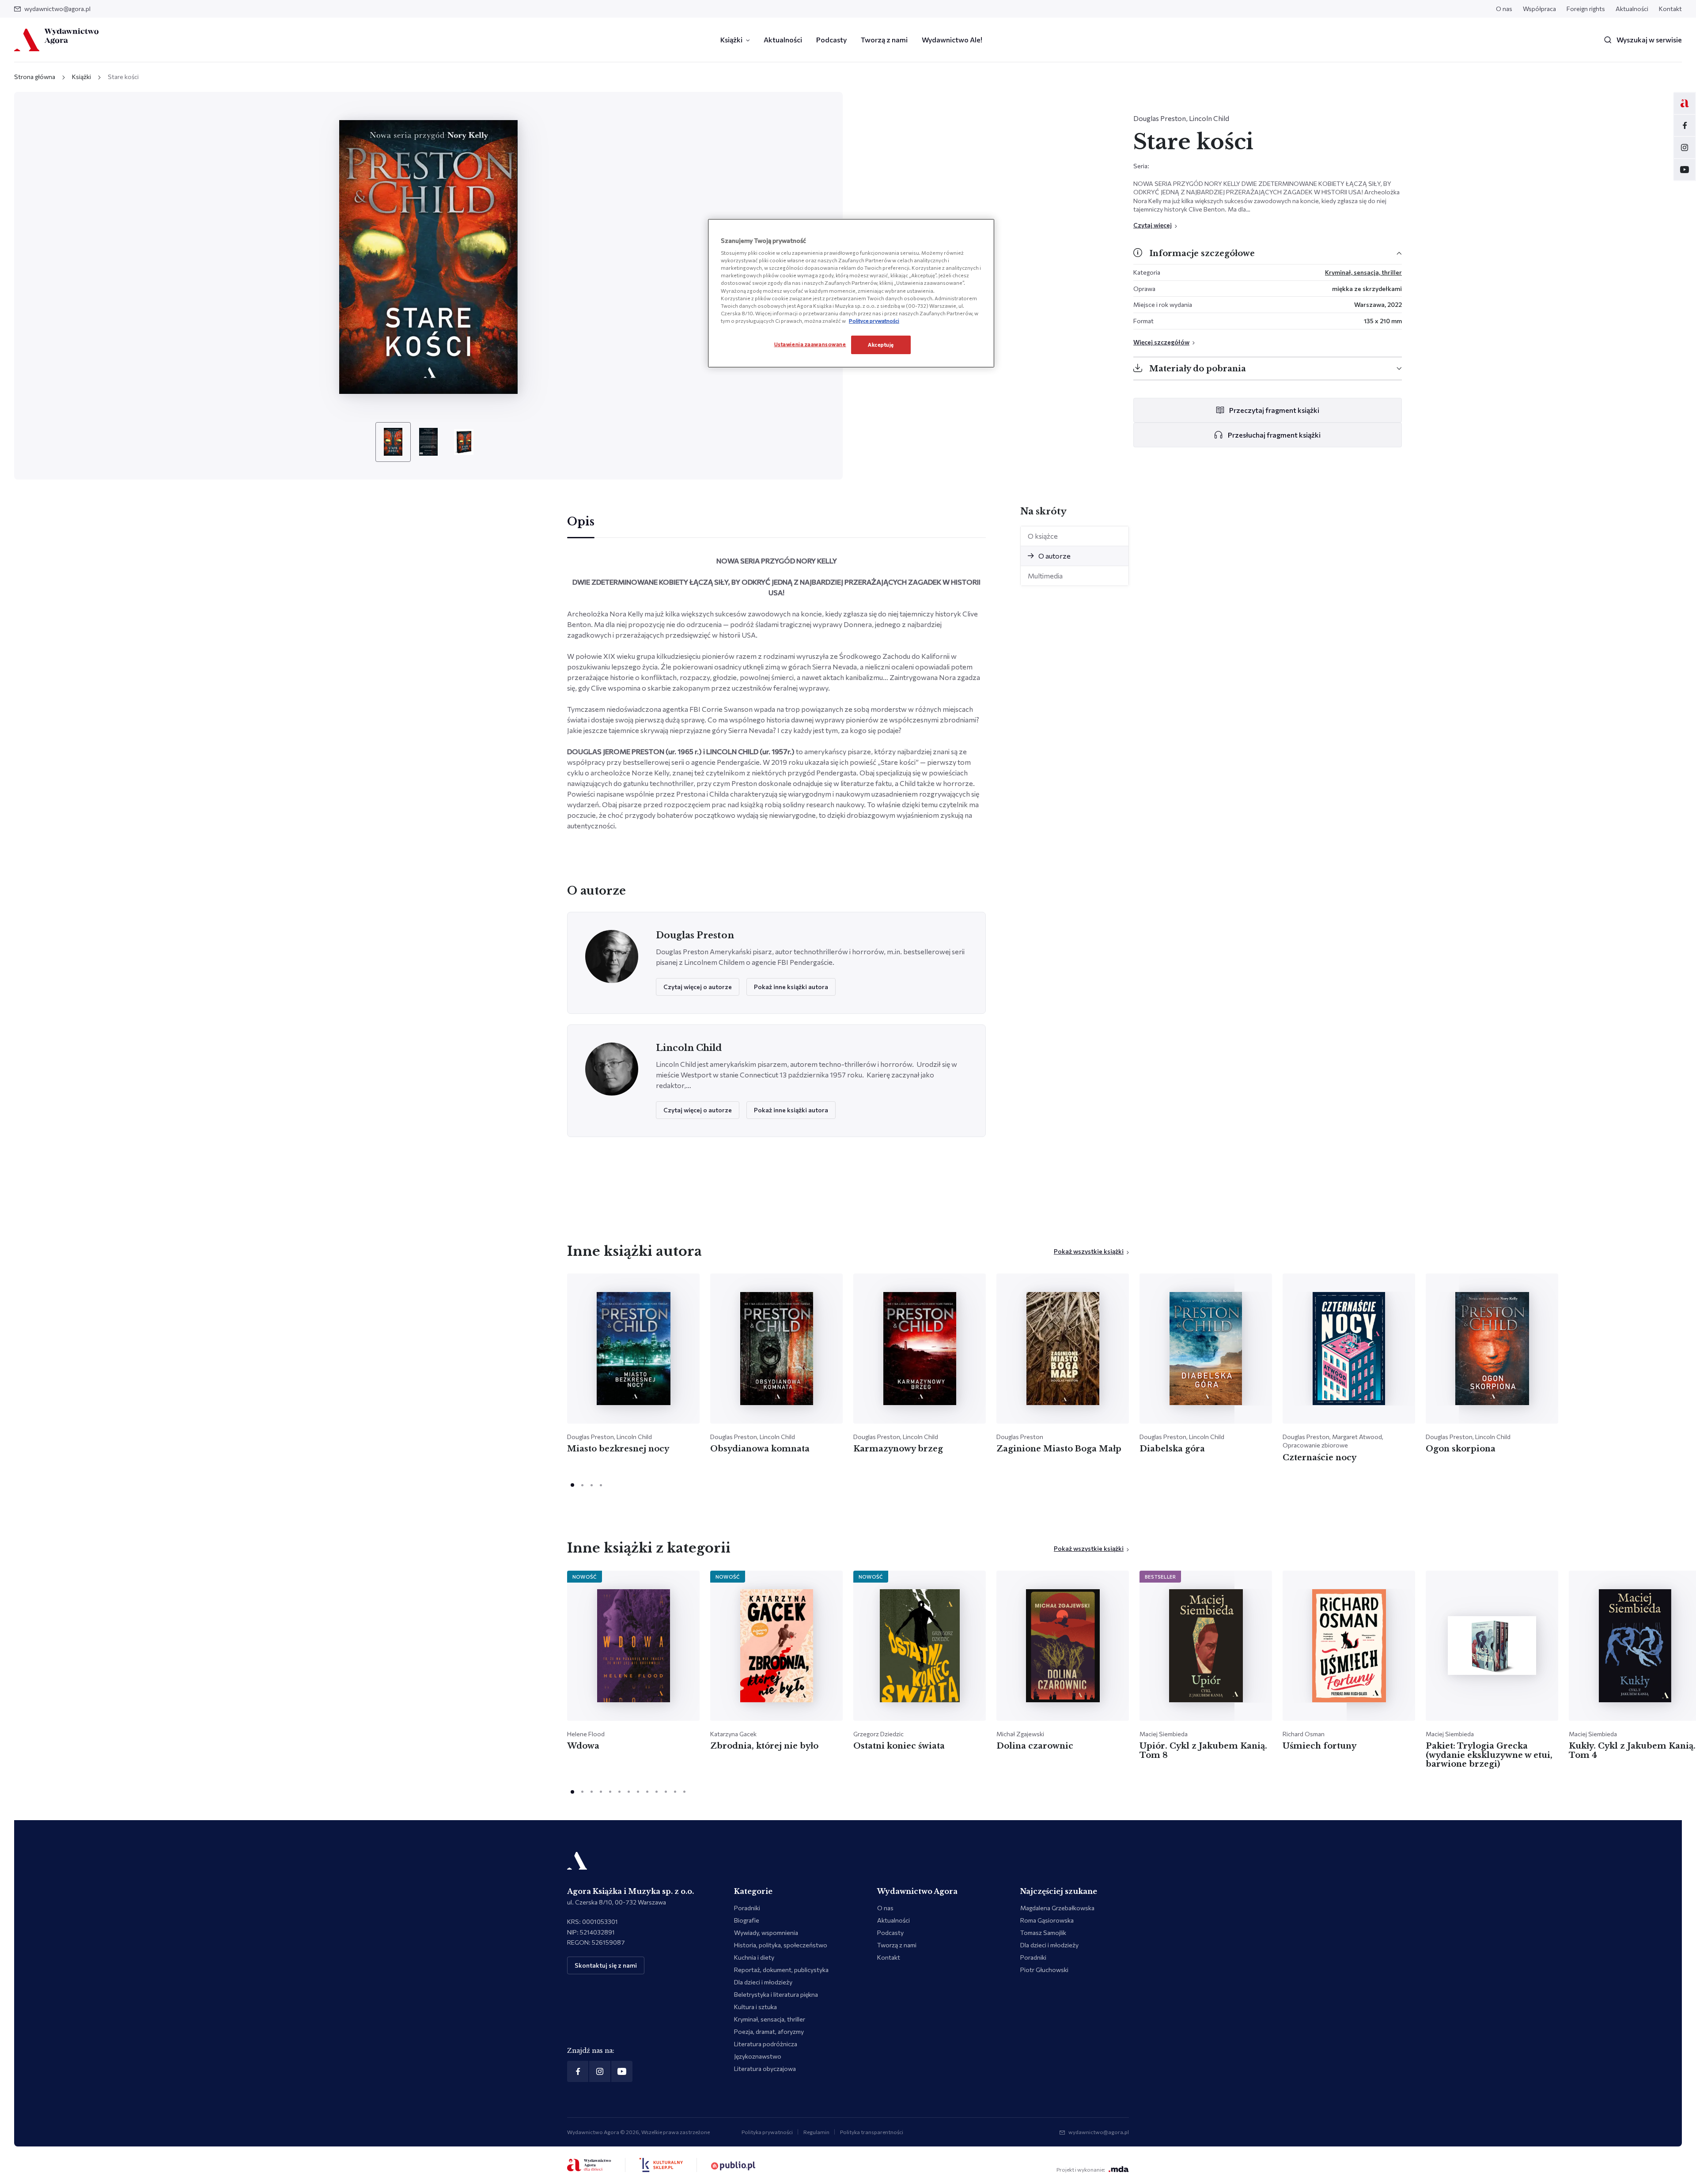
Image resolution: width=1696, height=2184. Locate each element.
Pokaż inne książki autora (791, 987)
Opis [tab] (581, 522)
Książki (731, 40)
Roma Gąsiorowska (1047, 1920)
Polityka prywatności (767, 2132)
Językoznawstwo (758, 2056)
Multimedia (1045, 576)
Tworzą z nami (884, 40)
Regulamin (816, 2132)
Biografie (747, 1920)
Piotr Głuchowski (1044, 1970)
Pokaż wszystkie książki (1089, 1251)
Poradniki (747, 1908)
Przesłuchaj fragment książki (1274, 435)
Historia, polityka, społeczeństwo (781, 1945)
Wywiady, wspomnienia (766, 1933)
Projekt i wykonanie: (1081, 2169)
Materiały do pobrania (1198, 369)
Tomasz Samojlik (1043, 1933)
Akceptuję (881, 344)
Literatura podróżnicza (766, 2044)
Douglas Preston (1160, 118)
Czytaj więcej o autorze (698, 987)
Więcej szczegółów (1161, 342)
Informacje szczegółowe (1202, 253)
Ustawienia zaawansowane (810, 344)
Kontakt (1670, 9)
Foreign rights (1586, 9)
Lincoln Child (1209, 118)
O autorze (1054, 556)
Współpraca (1539, 9)
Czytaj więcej (1153, 225)
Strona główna (35, 77)
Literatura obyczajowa (765, 2069)
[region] (851, 293)
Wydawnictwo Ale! (952, 40)
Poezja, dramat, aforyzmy (769, 2031)
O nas (1504, 9)
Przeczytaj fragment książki (1274, 410)
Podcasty (831, 40)
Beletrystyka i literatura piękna (776, 1994)
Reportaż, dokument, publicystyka (781, 1970)
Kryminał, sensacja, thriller (1363, 272)
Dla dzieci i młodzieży (763, 1982)
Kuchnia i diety (754, 1957)
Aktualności (1632, 9)
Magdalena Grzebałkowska (1057, 1908)
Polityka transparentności (872, 2132)
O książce (1043, 536)
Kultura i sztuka (755, 2007)
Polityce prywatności (874, 321)
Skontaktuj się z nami (606, 1965)
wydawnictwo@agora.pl (57, 9)
